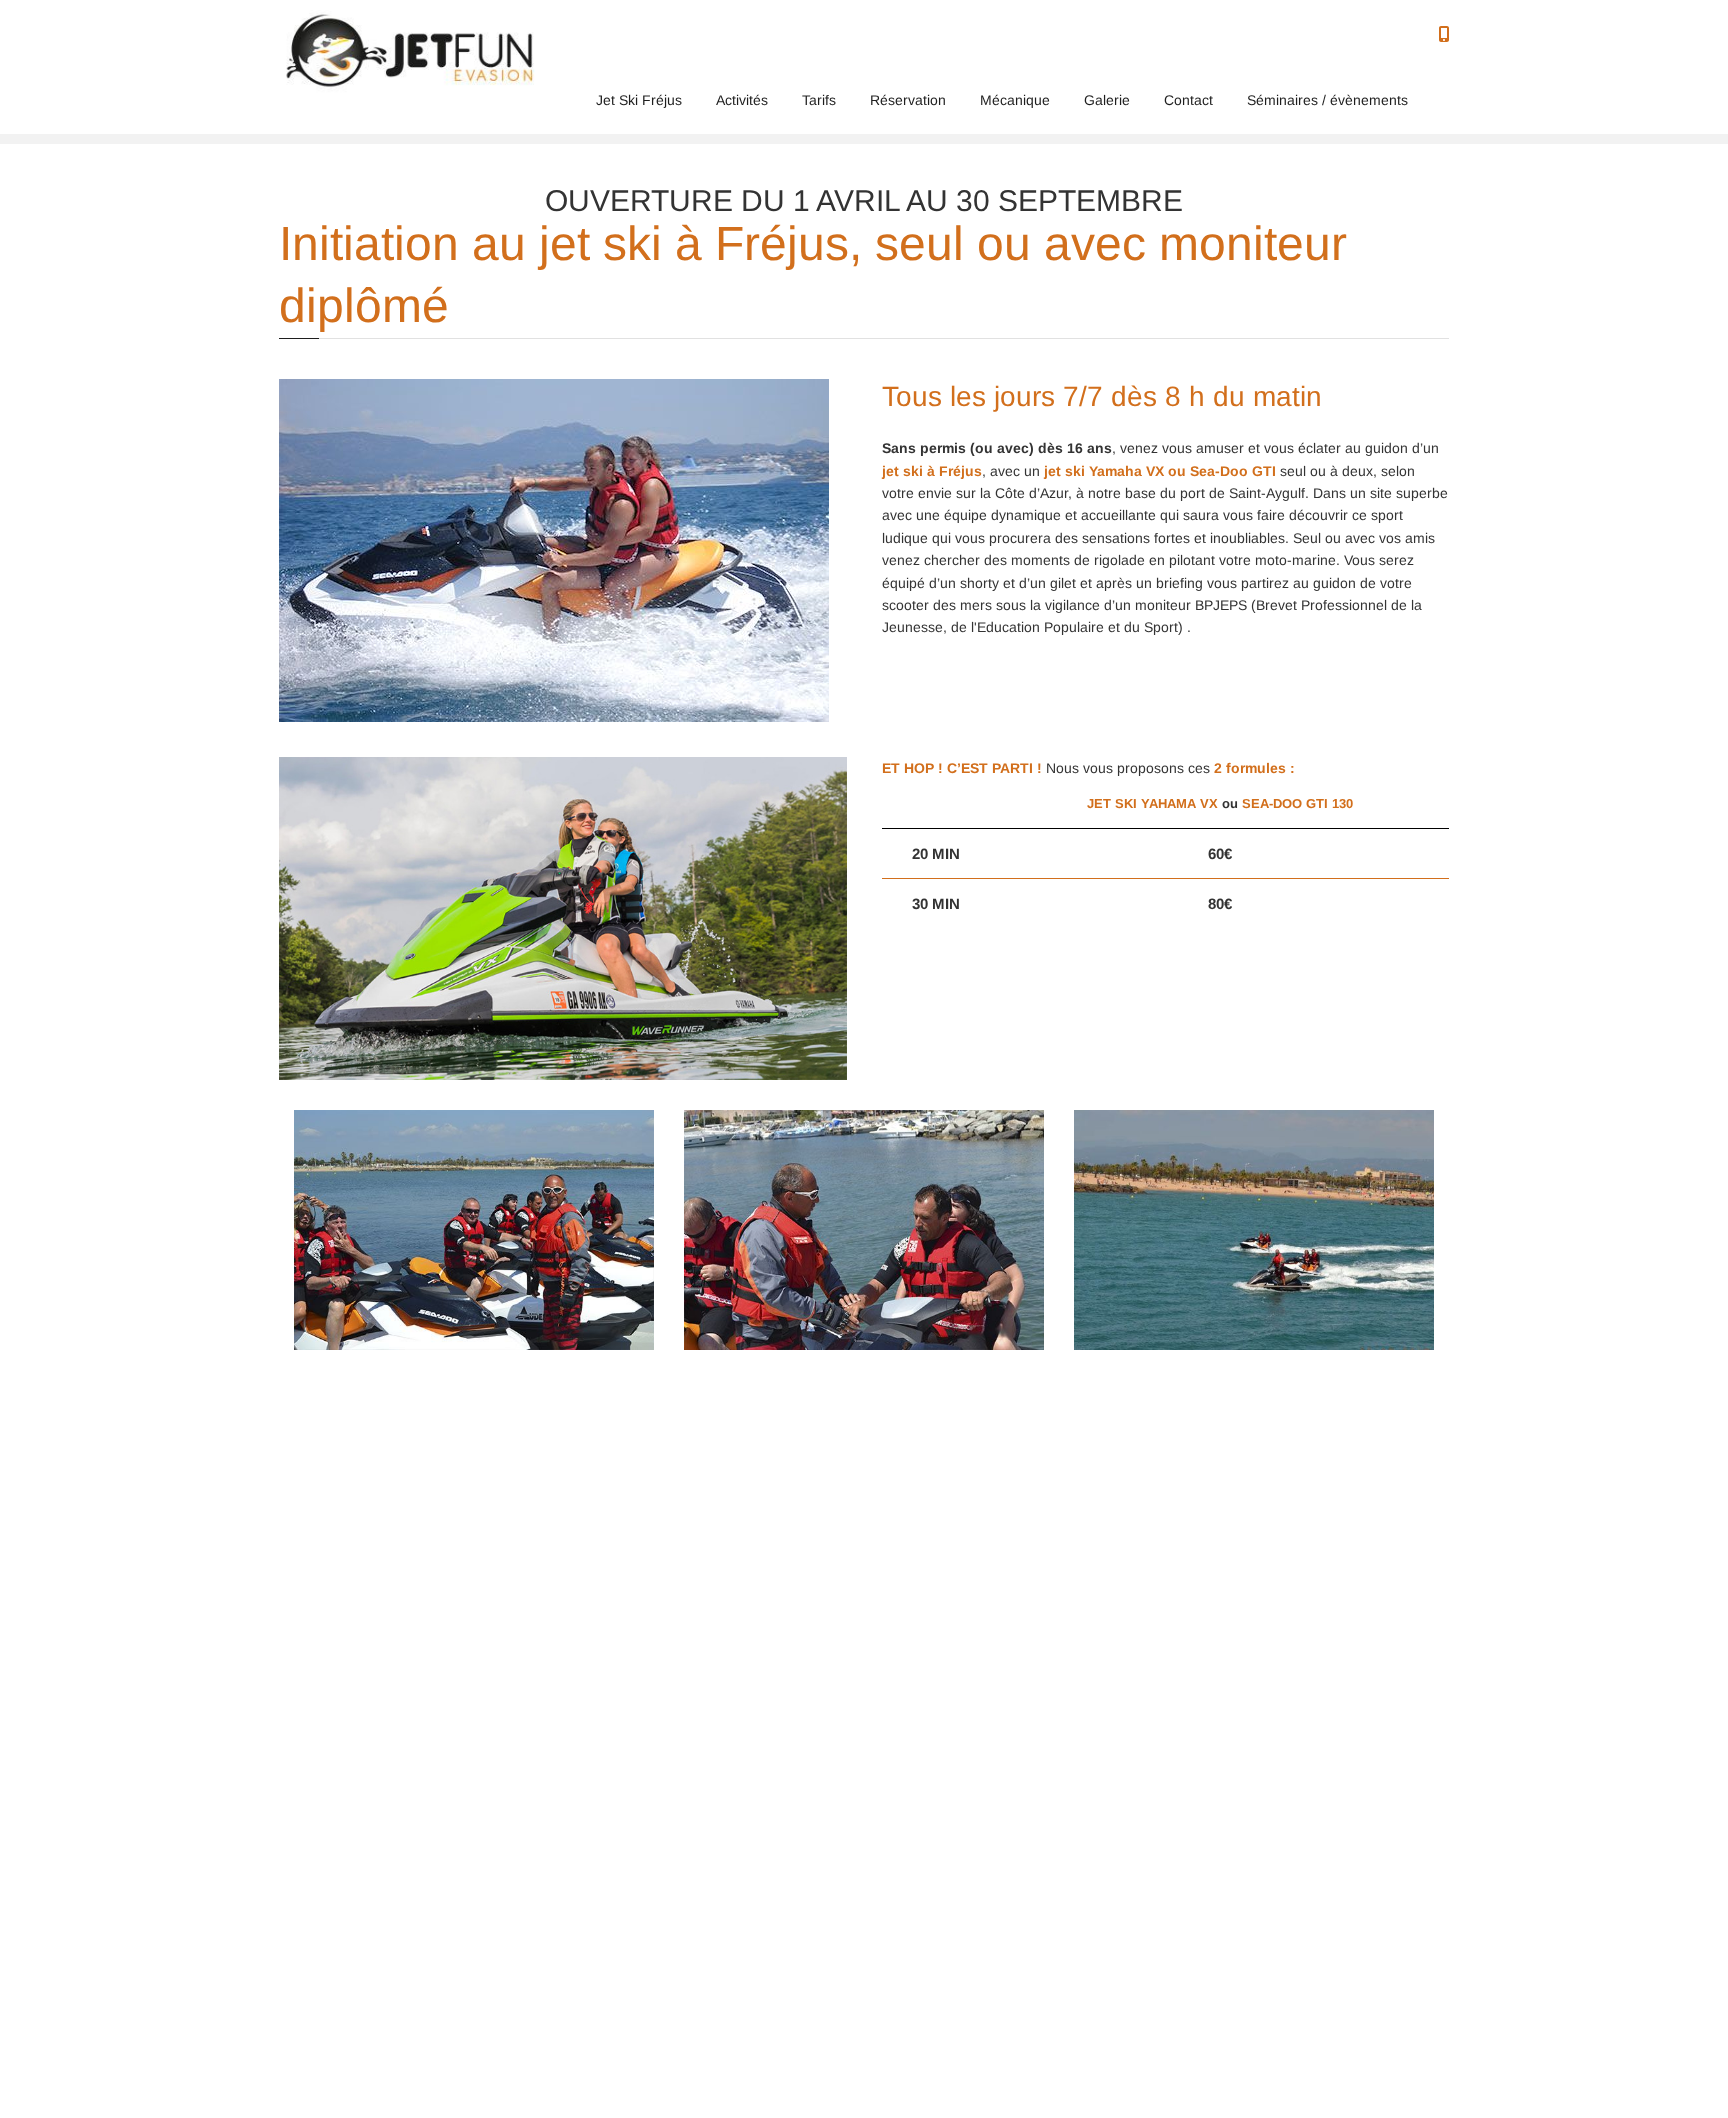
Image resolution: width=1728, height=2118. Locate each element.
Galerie (1107, 100)
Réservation (908, 100)
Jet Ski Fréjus (639, 100)
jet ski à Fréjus (932, 471)
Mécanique (1015, 100)
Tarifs (819, 100)
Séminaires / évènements (1327, 100)
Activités (742, 100)
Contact (1188, 100)
